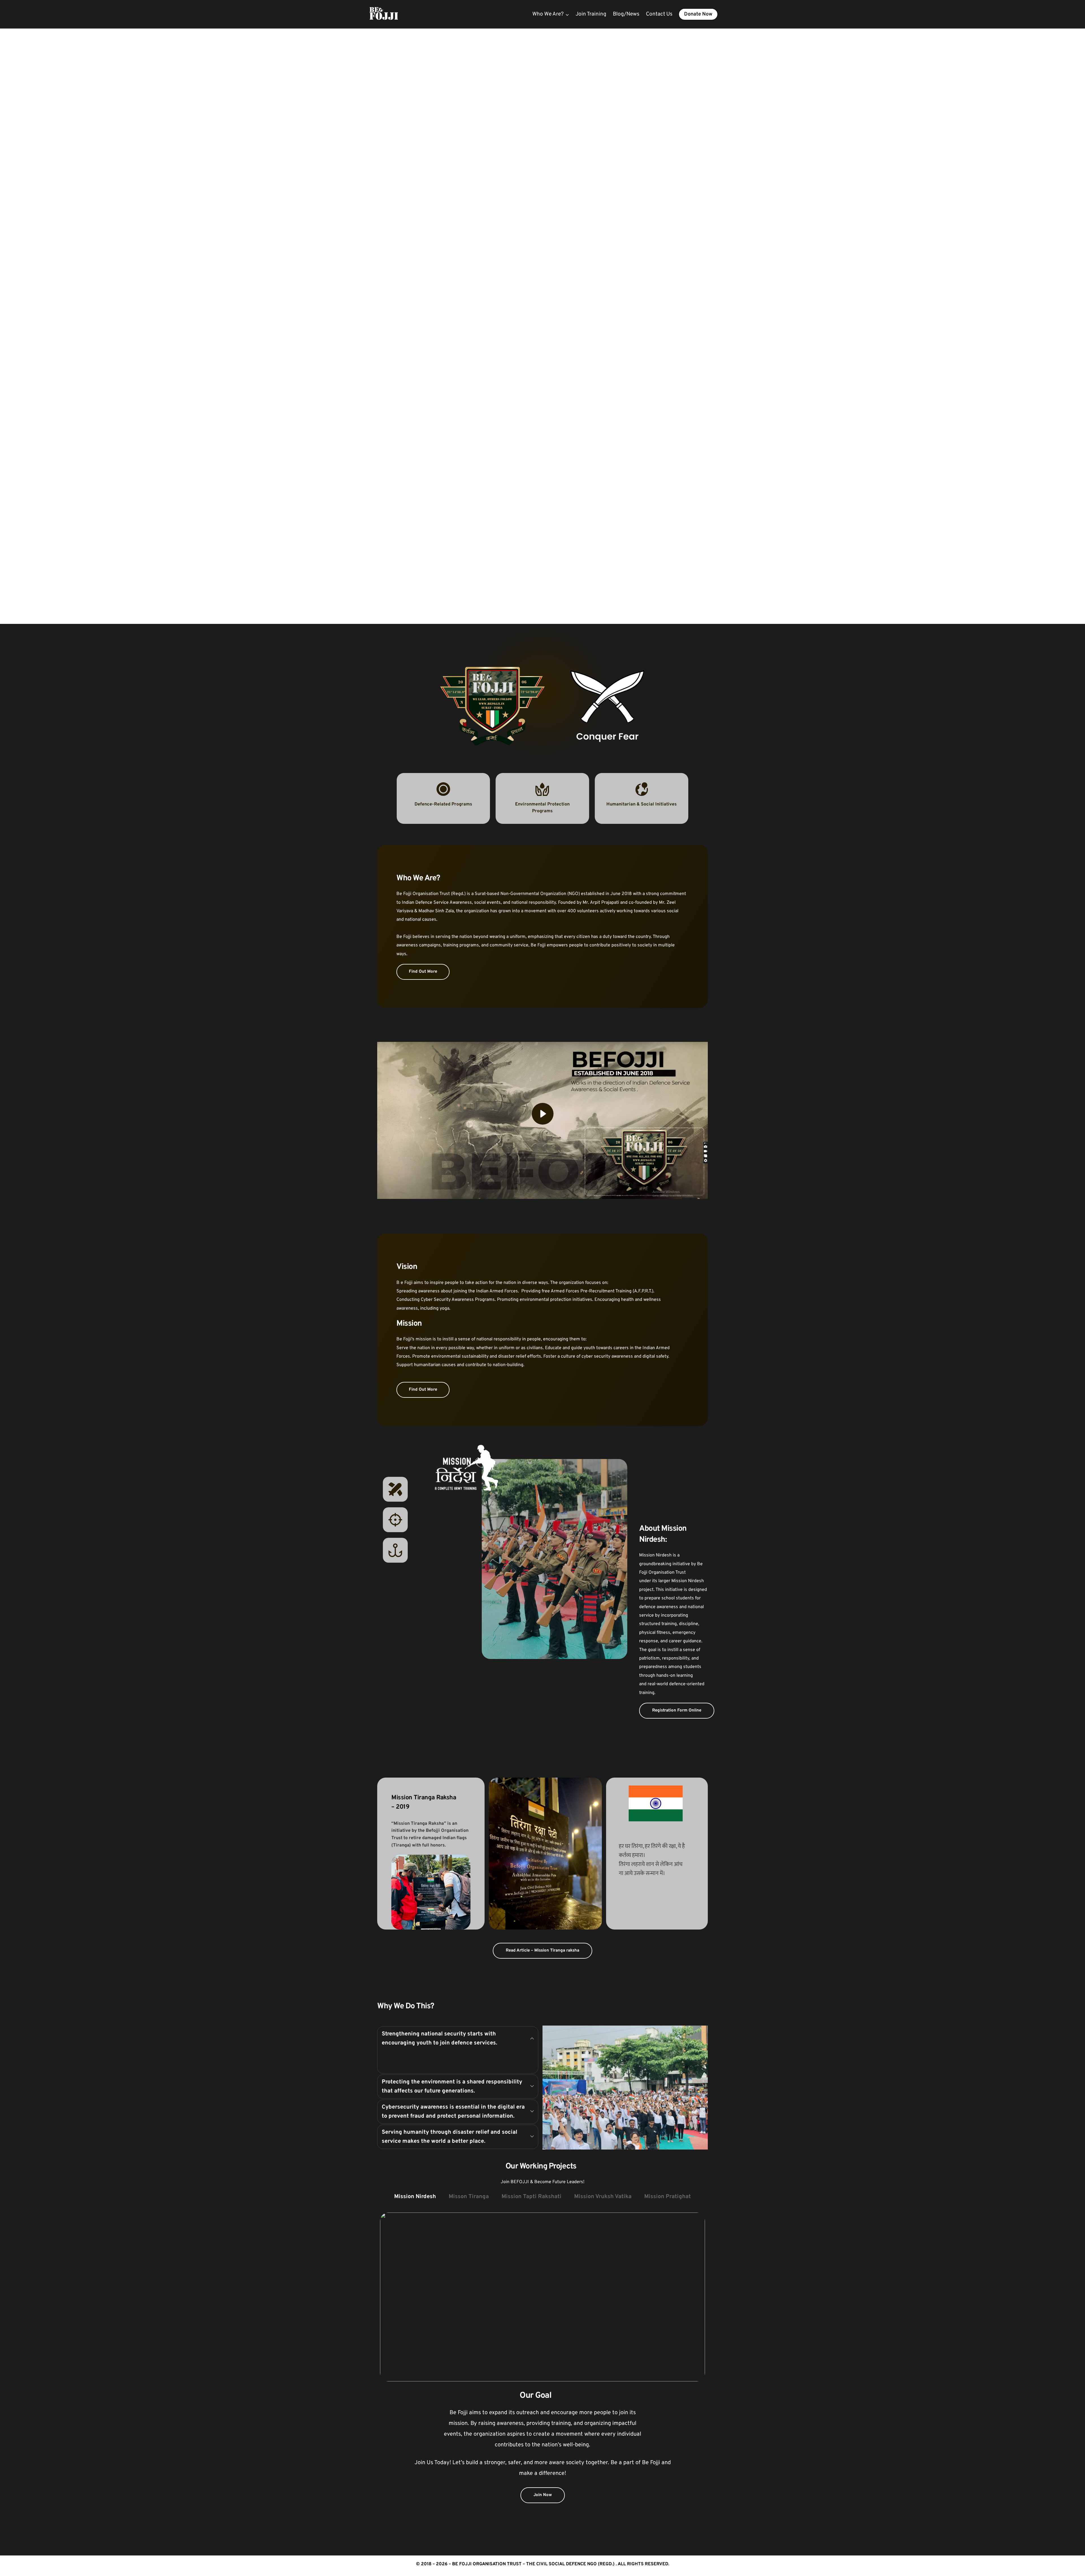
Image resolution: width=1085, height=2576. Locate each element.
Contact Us (659, 14)
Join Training (591, 14)
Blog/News (626, 14)
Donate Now (698, 14)
